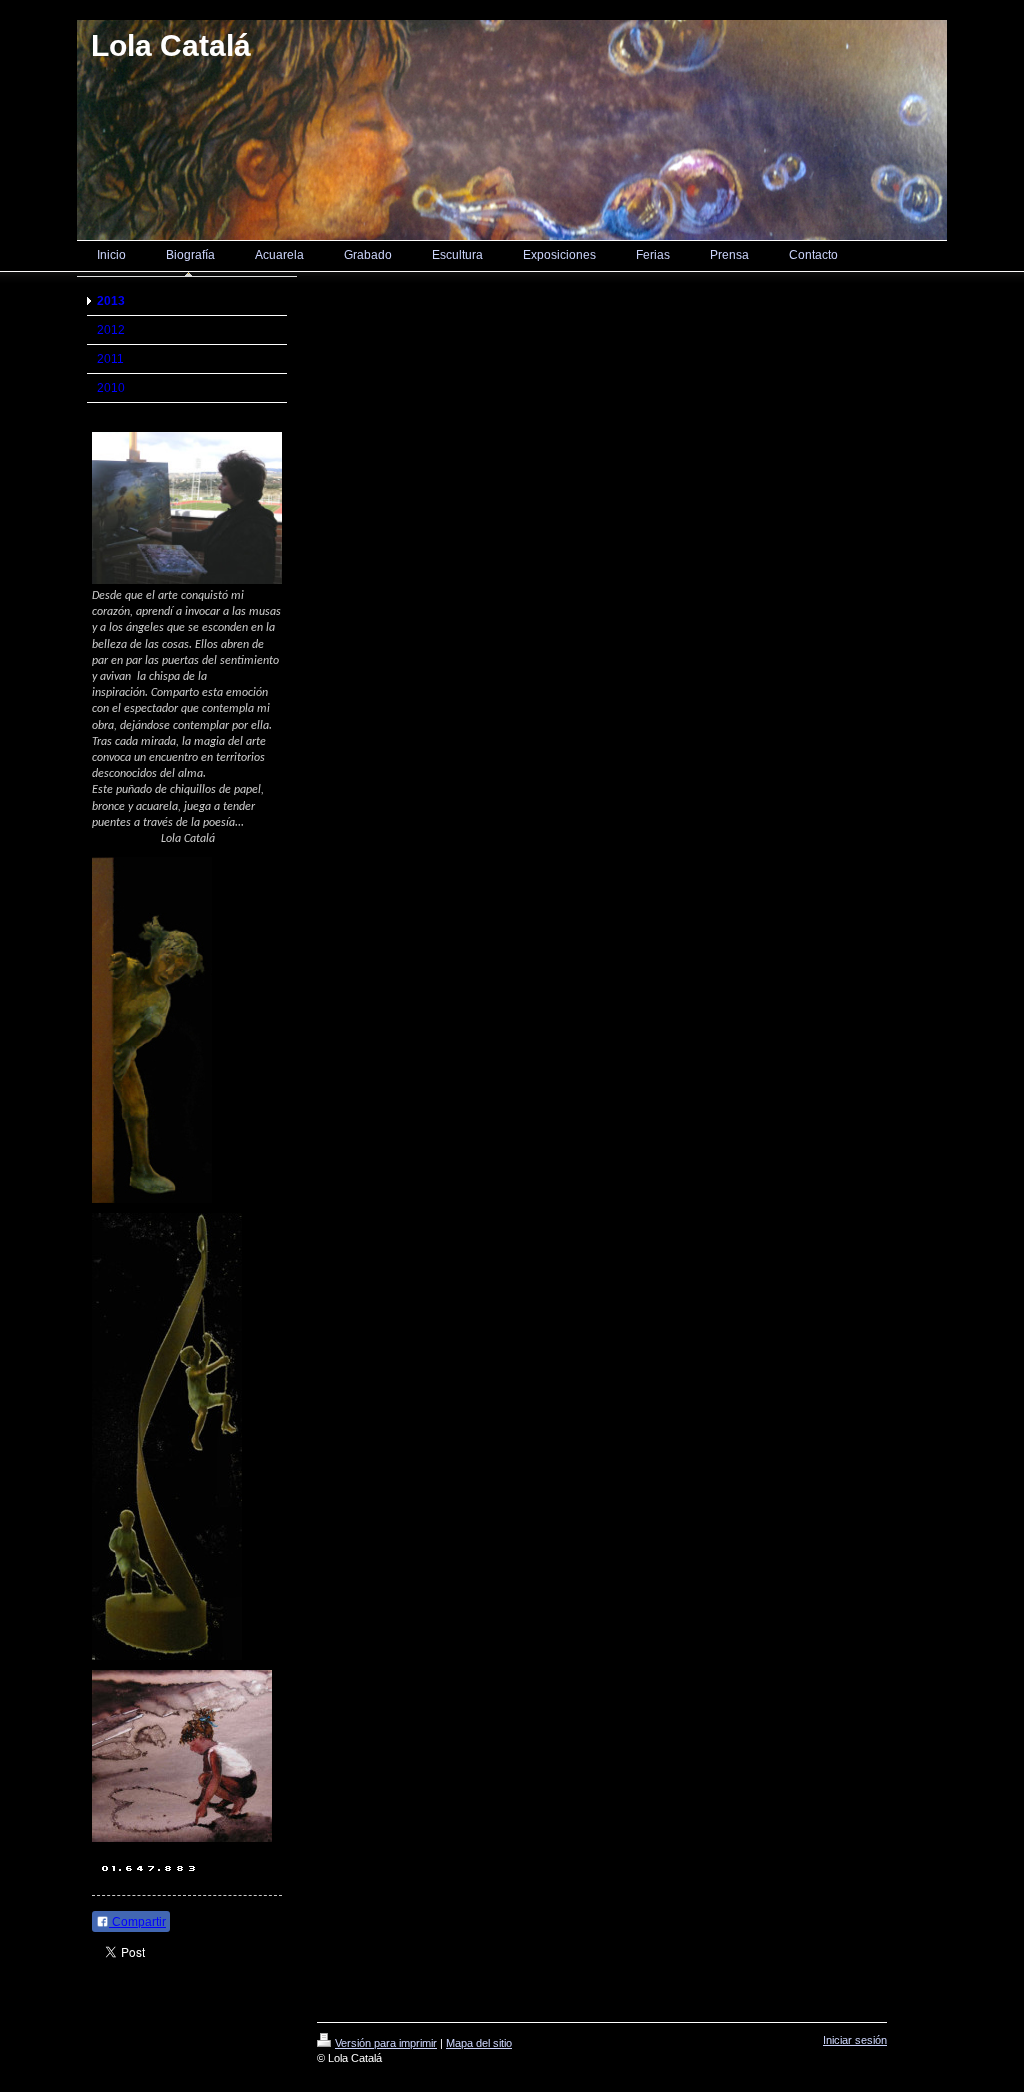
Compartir (137, 1922)
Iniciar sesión (855, 2040)
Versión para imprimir (386, 2043)
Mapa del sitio (479, 2043)
